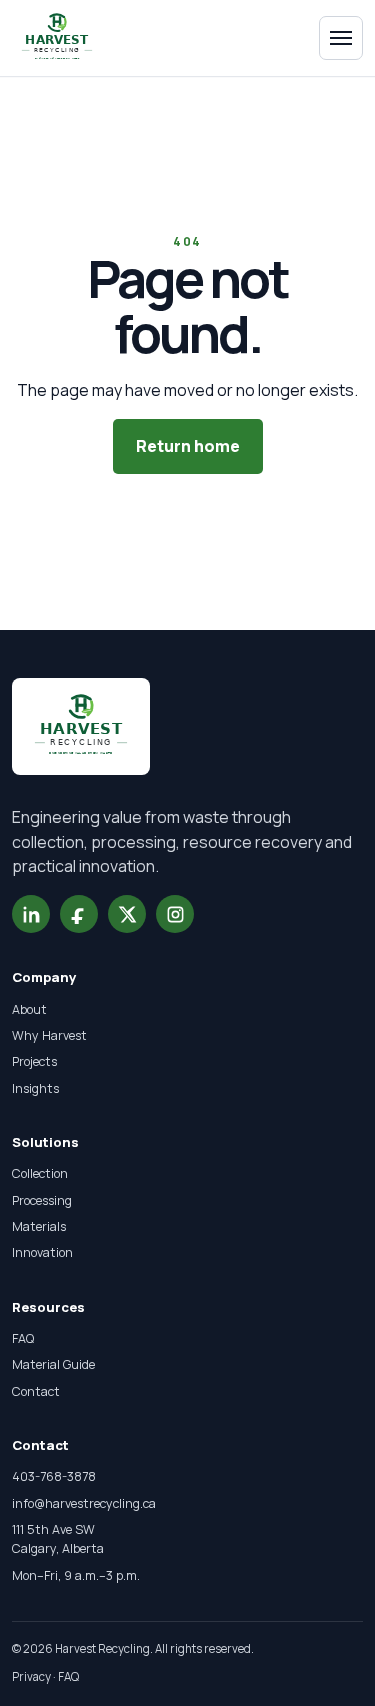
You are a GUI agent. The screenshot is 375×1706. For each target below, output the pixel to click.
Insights (35, 1088)
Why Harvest (49, 1035)
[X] (127, 914)
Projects (34, 1061)
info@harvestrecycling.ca (84, 1503)
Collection (40, 1173)
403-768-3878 (54, 1476)
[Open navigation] (341, 38)
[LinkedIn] (31, 914)
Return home (188, 446)
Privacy (31, 1676)
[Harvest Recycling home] (61, 38)
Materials (39, 1226)
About (29, 1009)
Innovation (42, 1252)
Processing (42, 1200)
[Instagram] (175, 914)
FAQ (23, 1338)
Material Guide (53, 1364)
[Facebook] (79, 914)
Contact (36, 1391)
